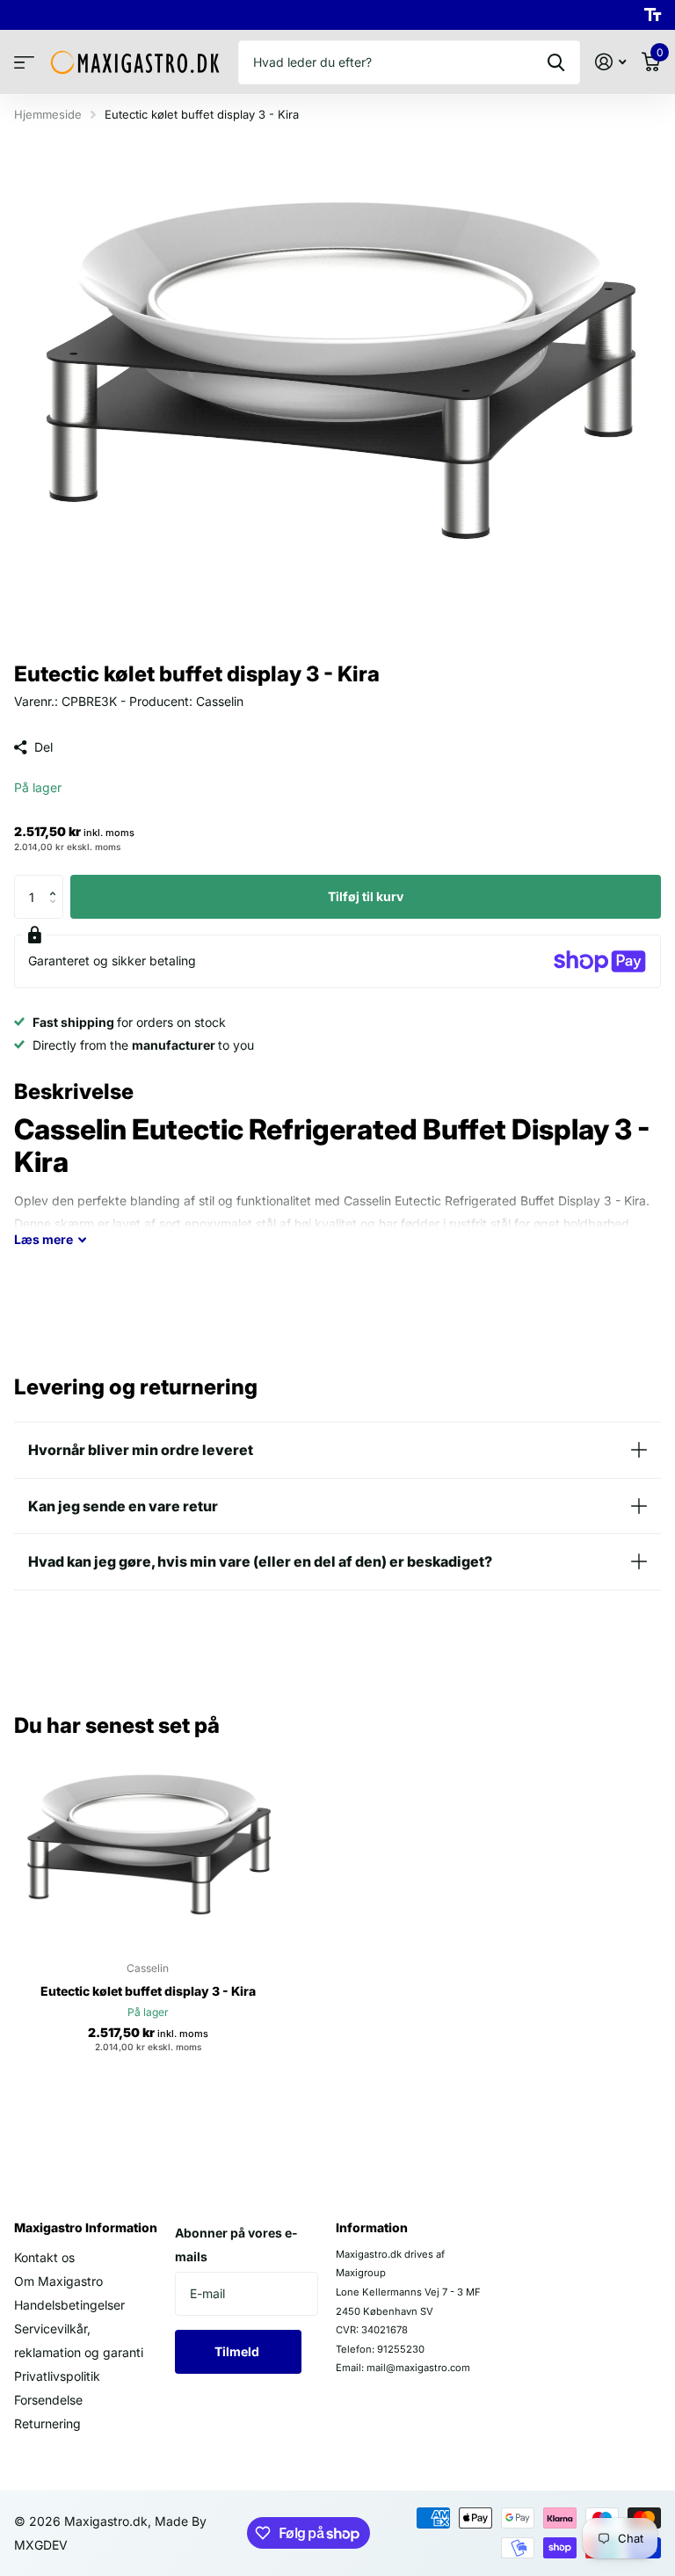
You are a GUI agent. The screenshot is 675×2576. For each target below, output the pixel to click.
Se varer (24, 63)
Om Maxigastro (58, 2281)
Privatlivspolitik (57, 2376)
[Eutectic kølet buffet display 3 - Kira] (148, 1848)
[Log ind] (610, 62)
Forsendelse (48, 2400)
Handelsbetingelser (69, 2305)
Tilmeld (238, 2351)
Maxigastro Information (86, 2227)
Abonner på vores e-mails (236, 2245)
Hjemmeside (48, 114)
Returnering (47, 2423)
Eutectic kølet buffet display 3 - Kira (148, 1991)
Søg (556, 62)
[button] (57, 881)
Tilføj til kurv (366, 896)
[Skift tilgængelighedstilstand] (653, 15)
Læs (44, 1239)
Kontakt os (44, 2257)
